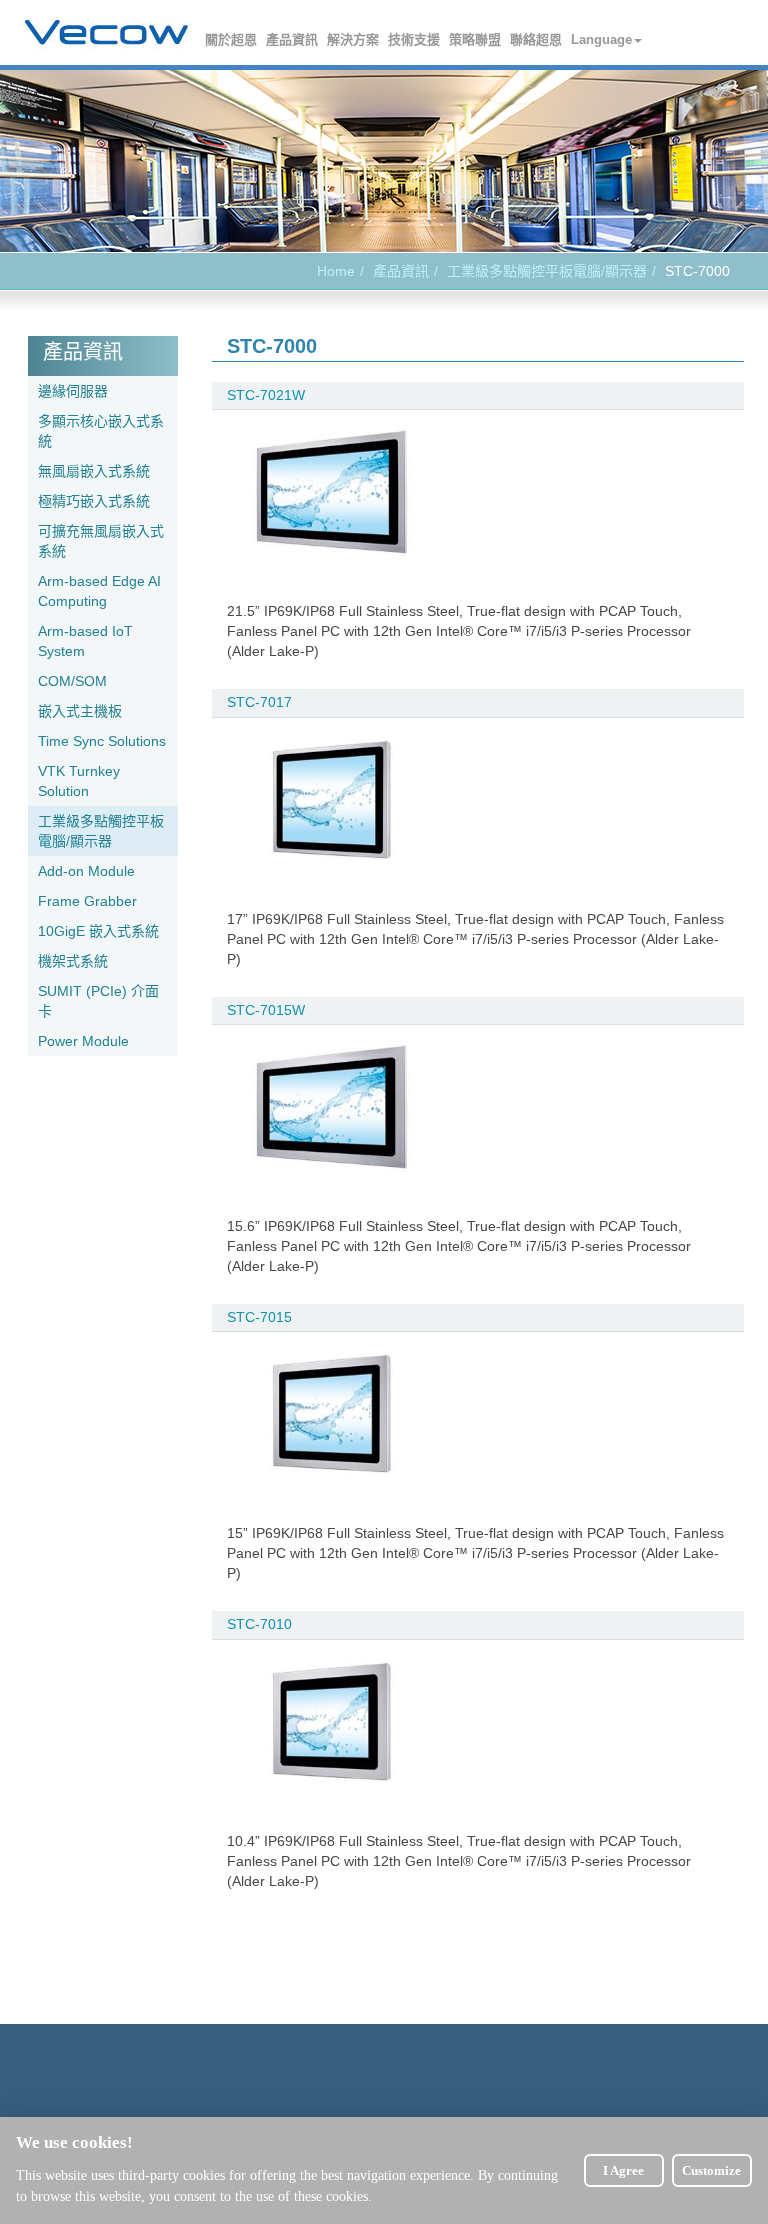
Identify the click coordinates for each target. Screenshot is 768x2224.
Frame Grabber (87, 901)
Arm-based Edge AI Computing (99, 591)
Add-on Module (86, 871)
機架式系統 (73, 961)
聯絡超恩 (537, 39)
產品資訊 (293, 39)
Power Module (83, 1041)
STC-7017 (259, 702)
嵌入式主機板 (80, 711)
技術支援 (415, 39)
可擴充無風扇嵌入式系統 (101, 541)
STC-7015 (259, 1317)
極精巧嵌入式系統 (94, 501)
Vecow (106, 33)
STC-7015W (266, 1010)
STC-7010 (259, 1624)
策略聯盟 (476, 39)
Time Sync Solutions (102, 741)
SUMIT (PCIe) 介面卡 (98, 1001)
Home (336, 271)
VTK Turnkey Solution (79, 781)
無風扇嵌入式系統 (94, 471)
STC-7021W (266, 395)
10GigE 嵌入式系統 (98, 931)
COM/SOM (72, 681)
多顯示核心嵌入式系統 (101, 431)
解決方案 (354, 39)
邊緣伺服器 (73, 391)
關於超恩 (232, 39)
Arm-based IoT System (85, 641)
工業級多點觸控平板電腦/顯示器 (547, 271)
